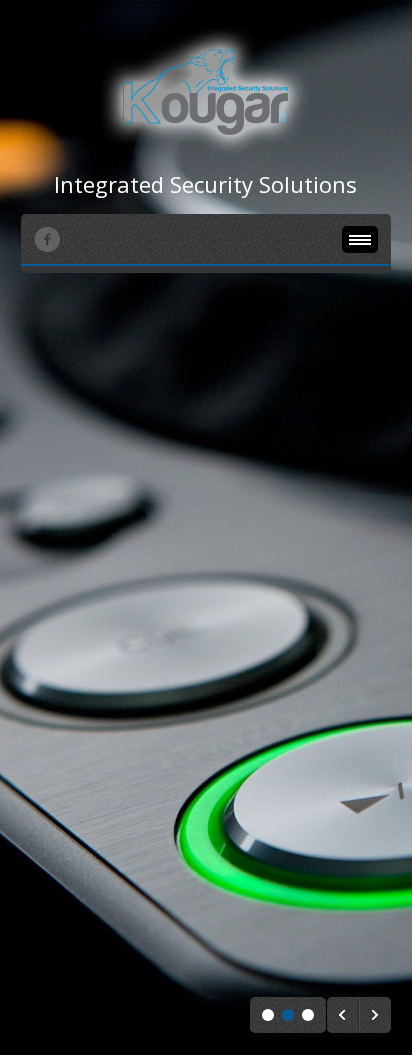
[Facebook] (47, 239)
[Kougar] (205, 93)
